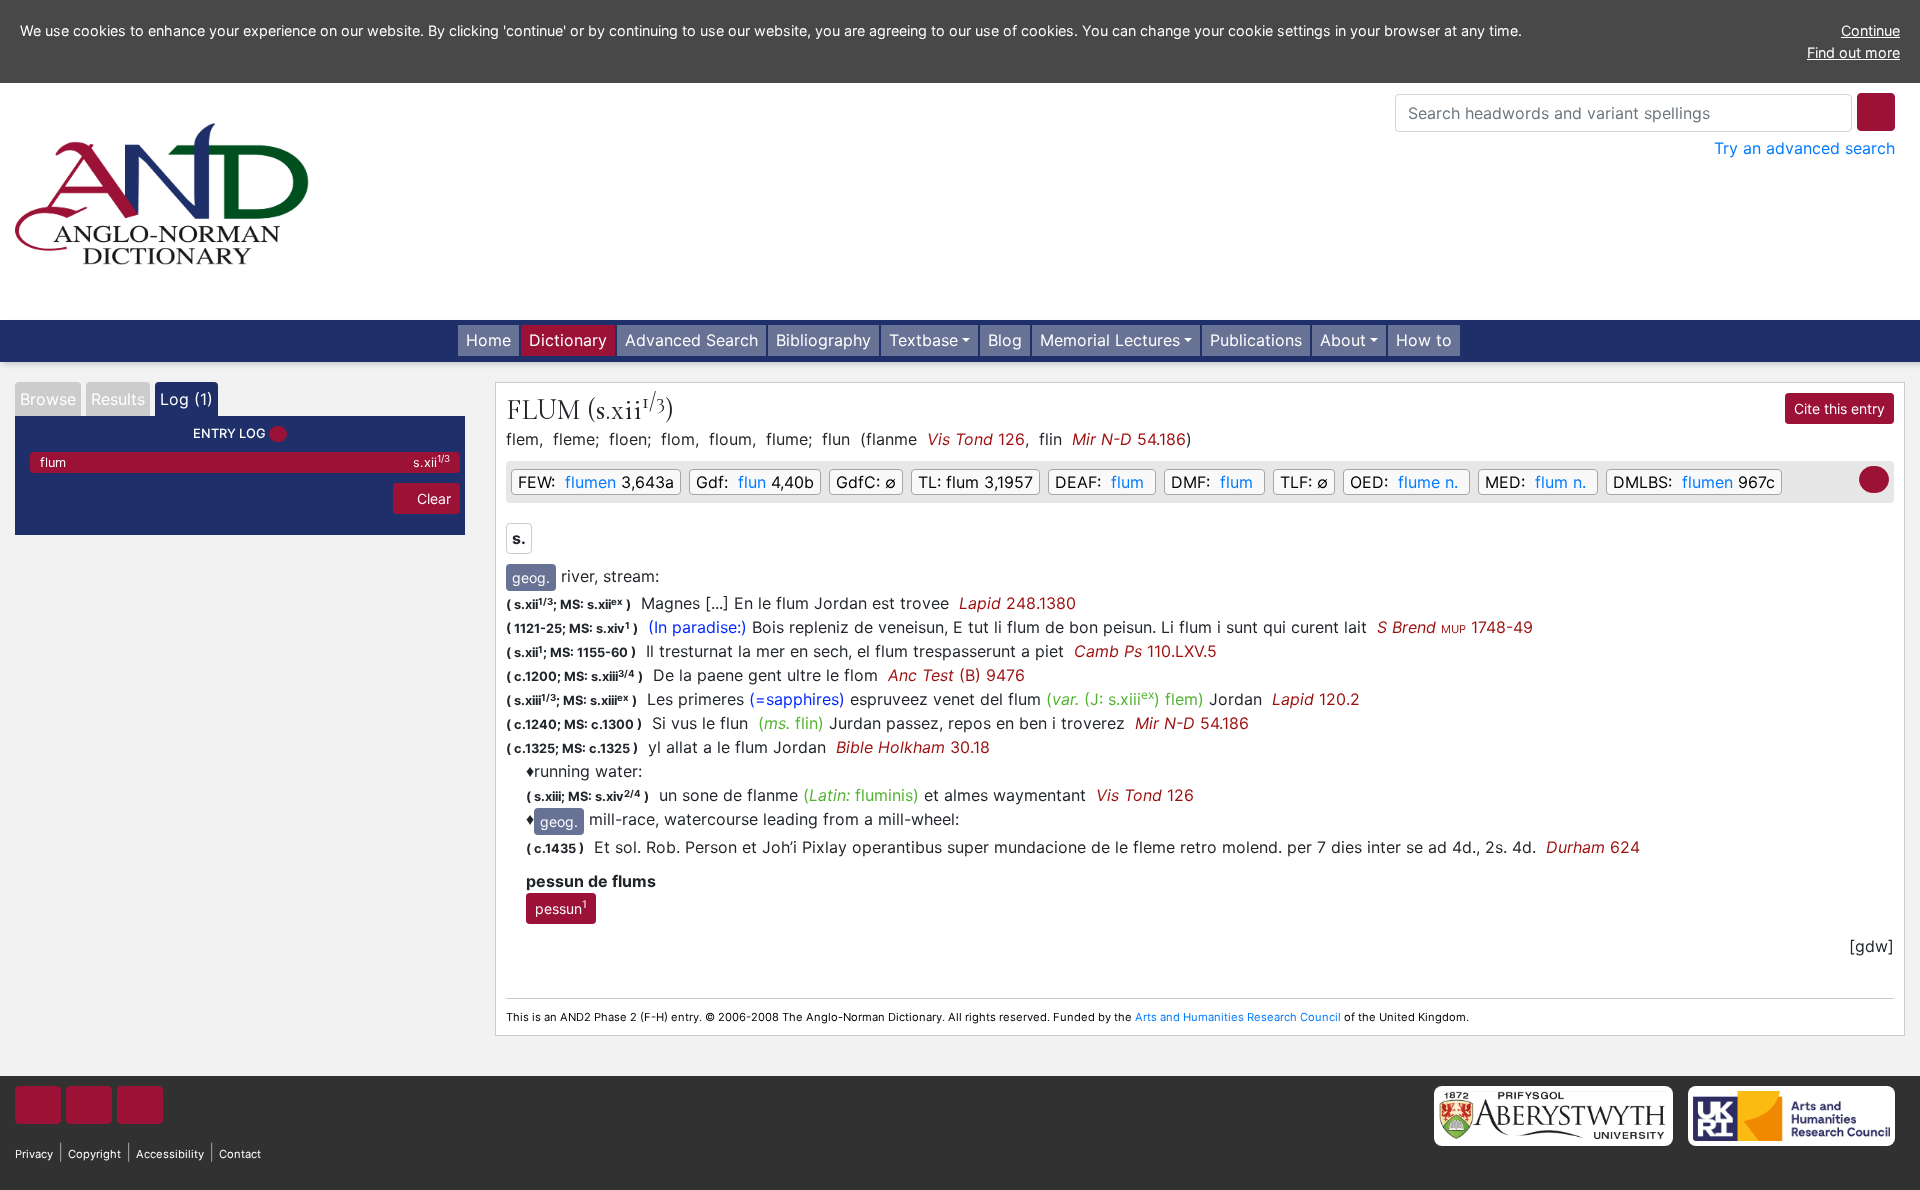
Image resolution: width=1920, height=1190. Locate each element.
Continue (1870, 30)
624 (1593, 847)
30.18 (913, 747)
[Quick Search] (1876, 112)
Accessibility (170, 1154)
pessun (561, 907)
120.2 (1316, 699)
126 (976, 439)
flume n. (1428, 482)
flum (245, 461)
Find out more (1853, 52)
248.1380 (1017, 603)
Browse (48, 399)
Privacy (34, 1154)
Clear (432, 498)
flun (752, 482)
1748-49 (1455, 627)
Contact (240, 1154)
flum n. (1560, 482)
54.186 (1129, 439)
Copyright (94, 1154)
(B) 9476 (956, 675)
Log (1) (186, 399)
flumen (590, 482)
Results (118, 399)
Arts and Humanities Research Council (1238, 1017)
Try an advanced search (1804, 148)
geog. (531, 577)
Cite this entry (1839, 408)
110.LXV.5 (1145, 651)
